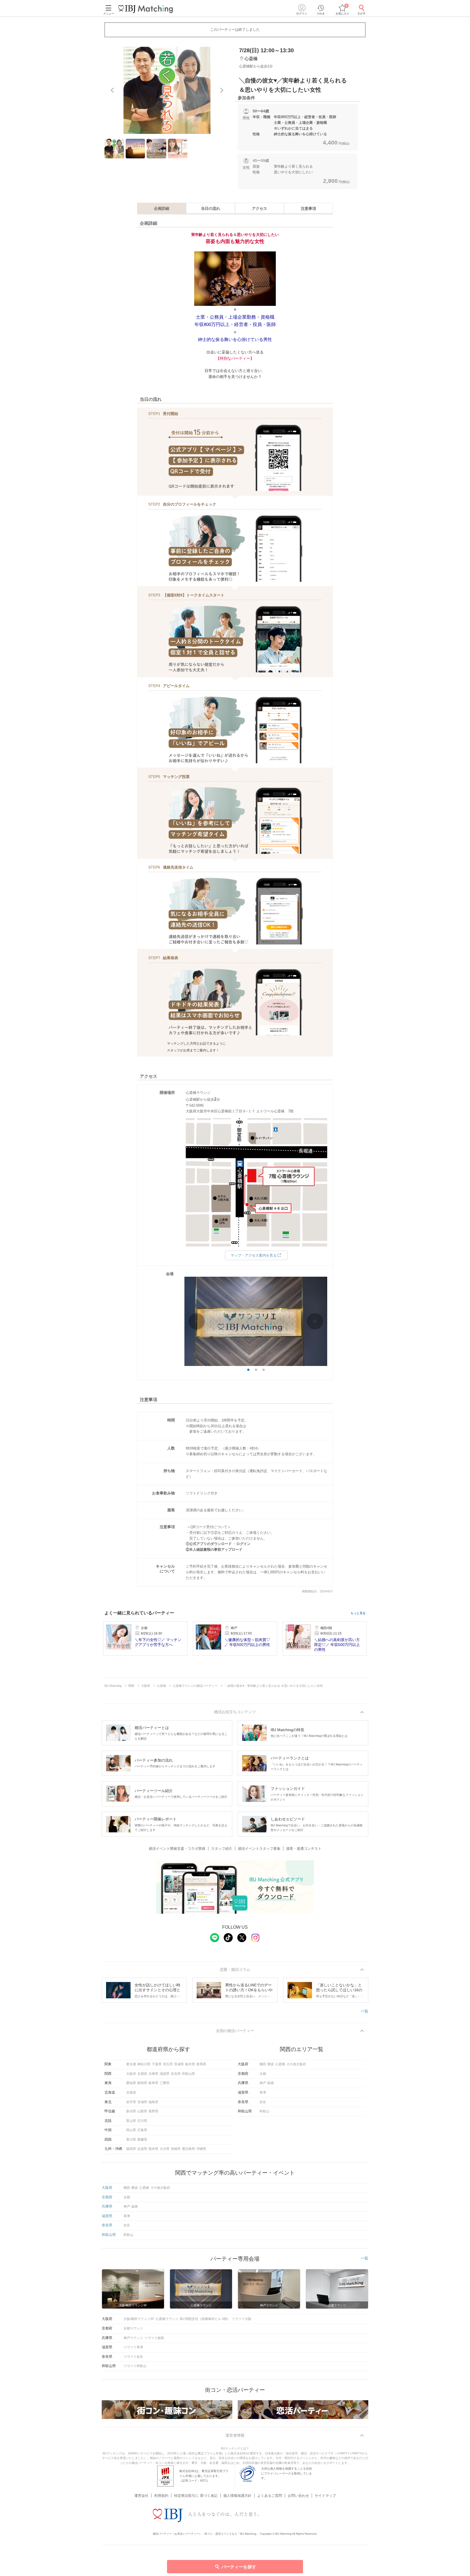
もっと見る (358, 1613)
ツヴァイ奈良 (133, 2357)
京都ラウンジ (133, 2328)
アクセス (259, 208)
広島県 (142, 2130)
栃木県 (190, 2064)
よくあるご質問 (270, 2496)
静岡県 (142, 2083)
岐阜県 (153, 2083)
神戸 (263, 2083)
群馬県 (201, 2064)
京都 (263, 2074)
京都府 (142, 2074)
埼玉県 (168, 2064)
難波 (271, 2064)
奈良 (263, 2102)
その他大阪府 (296, 2064)
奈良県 (176, 2074)
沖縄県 (201, 2149)
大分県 (165, 2149)
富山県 (131, 2121)
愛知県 (131, 2083)
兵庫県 (153, 2074)
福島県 (153, 2102)
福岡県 (131, 2149)
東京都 (131, 2064)
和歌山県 (188, 2074)
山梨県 (142, 2111)
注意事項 (308, 208)
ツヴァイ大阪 (242, 2319)
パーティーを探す (239, 2567)
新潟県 (131, 2111)
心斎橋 (280, 2064)
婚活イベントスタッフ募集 (259, 1849)
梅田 (263, 2064)
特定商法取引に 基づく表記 (196, 2496)
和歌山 (264, 2111)
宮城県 (142, 2102)
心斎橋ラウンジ (167, 2319)
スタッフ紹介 (222, 1849)
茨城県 (179, 2064)
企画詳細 (162, 208)
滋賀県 (165, 2074)
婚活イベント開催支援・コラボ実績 (177, 1849)
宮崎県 (176, 2149)
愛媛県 (142, 2140)
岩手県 (131, 2102)
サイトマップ (325, 2496)
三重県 (165, 2083)
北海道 (131, 2092)
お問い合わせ (298, 2496)
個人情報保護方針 (237, 2496)
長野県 (153, 2111)
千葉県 (157, 2064)
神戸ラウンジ (133, 2338)
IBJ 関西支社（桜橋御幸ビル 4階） (205, 2319)
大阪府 (131, 2074)
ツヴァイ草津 (133, 2347)
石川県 (142, 2121)
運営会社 (141, 2496)
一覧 (364, 2011)
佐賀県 (142, 2149)
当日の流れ (211, 208)
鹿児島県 (188, 2149)
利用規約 (161, 2496)
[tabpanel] (167, 90)
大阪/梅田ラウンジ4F (139, 2319)
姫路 (271, 2083)
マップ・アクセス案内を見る (254, 1255)
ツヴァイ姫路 (154, 2338)
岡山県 (131, 2130)
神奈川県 (144, 2064)
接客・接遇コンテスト (304, 1849)
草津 (263, 2092)
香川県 (131, 2140)
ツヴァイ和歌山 (135, 2366)
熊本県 (153, 2149)
